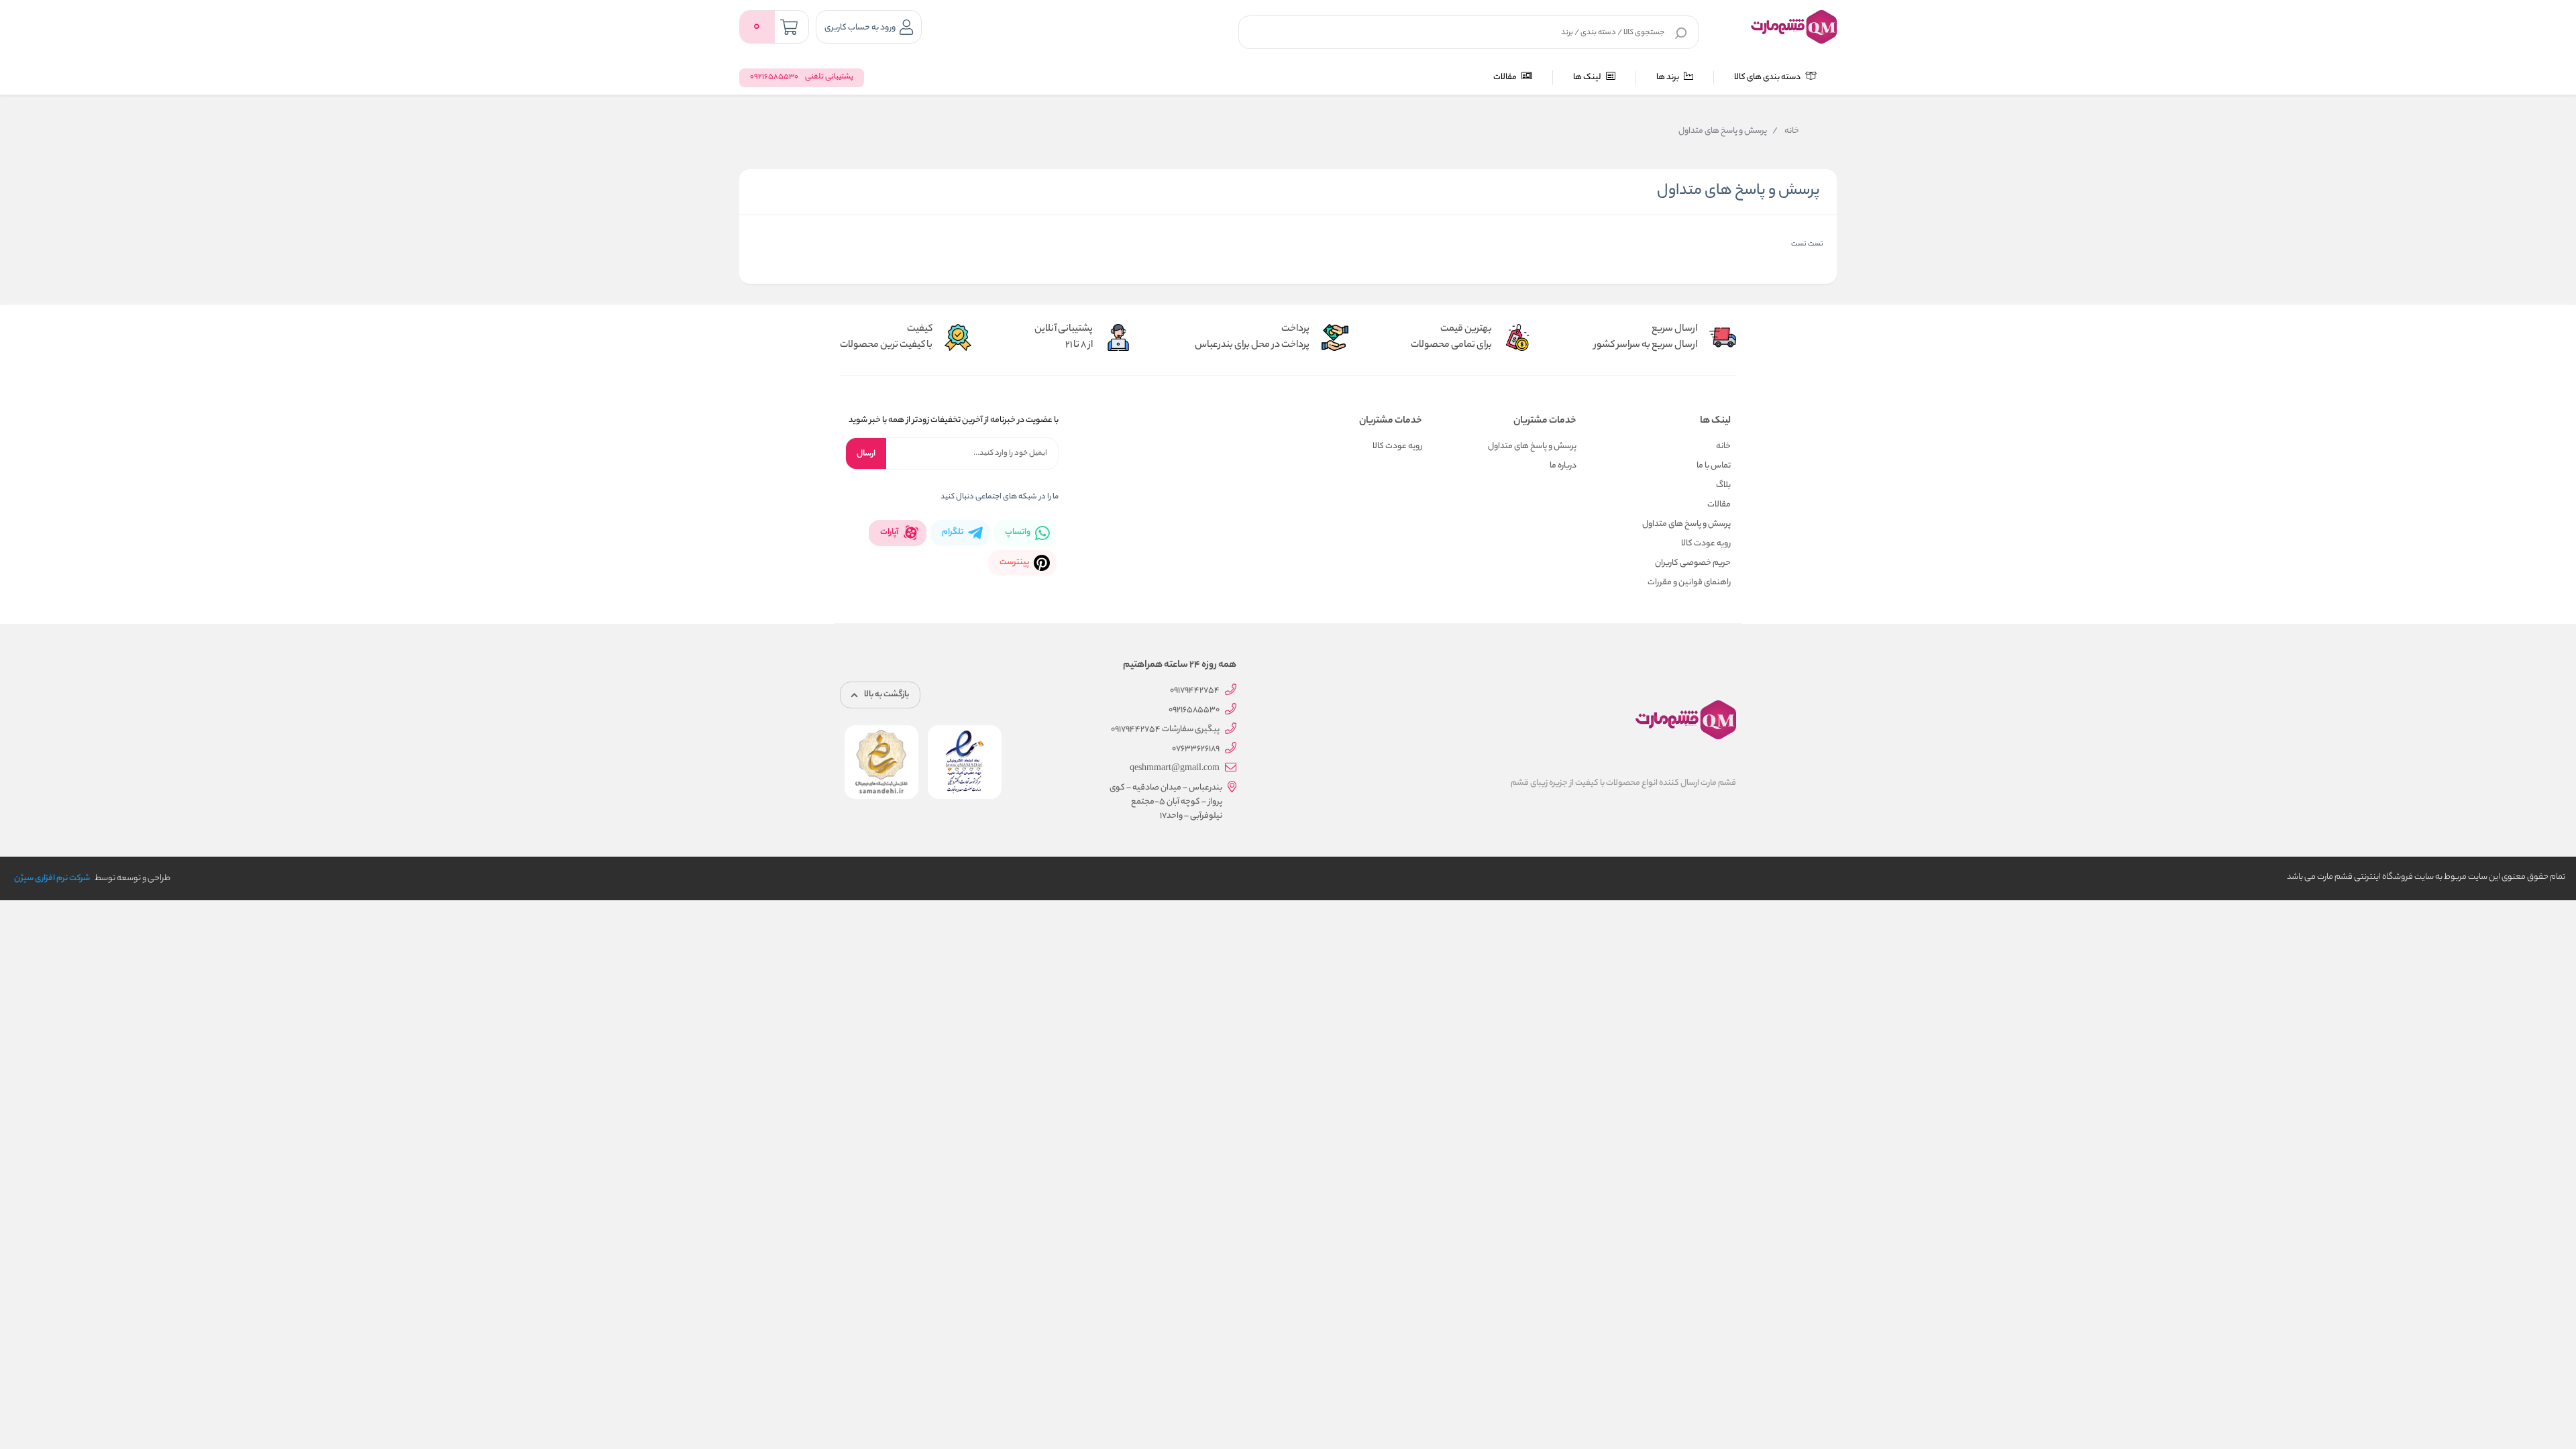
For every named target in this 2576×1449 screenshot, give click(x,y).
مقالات (1506, 77)
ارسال (866, 454)
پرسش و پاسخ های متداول (1686, 524)
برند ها (1668, 77)
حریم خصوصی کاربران (1693, 563)
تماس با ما (1714, 466)
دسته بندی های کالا (1768, 77)
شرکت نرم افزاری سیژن (52, 878)
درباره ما (1563, 466)
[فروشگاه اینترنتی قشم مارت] (1794, 27)
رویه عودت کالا (1706, 544)
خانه (1786, 131)
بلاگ (1723, 485)
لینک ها (1588, 77)
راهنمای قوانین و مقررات (1689, 583)
